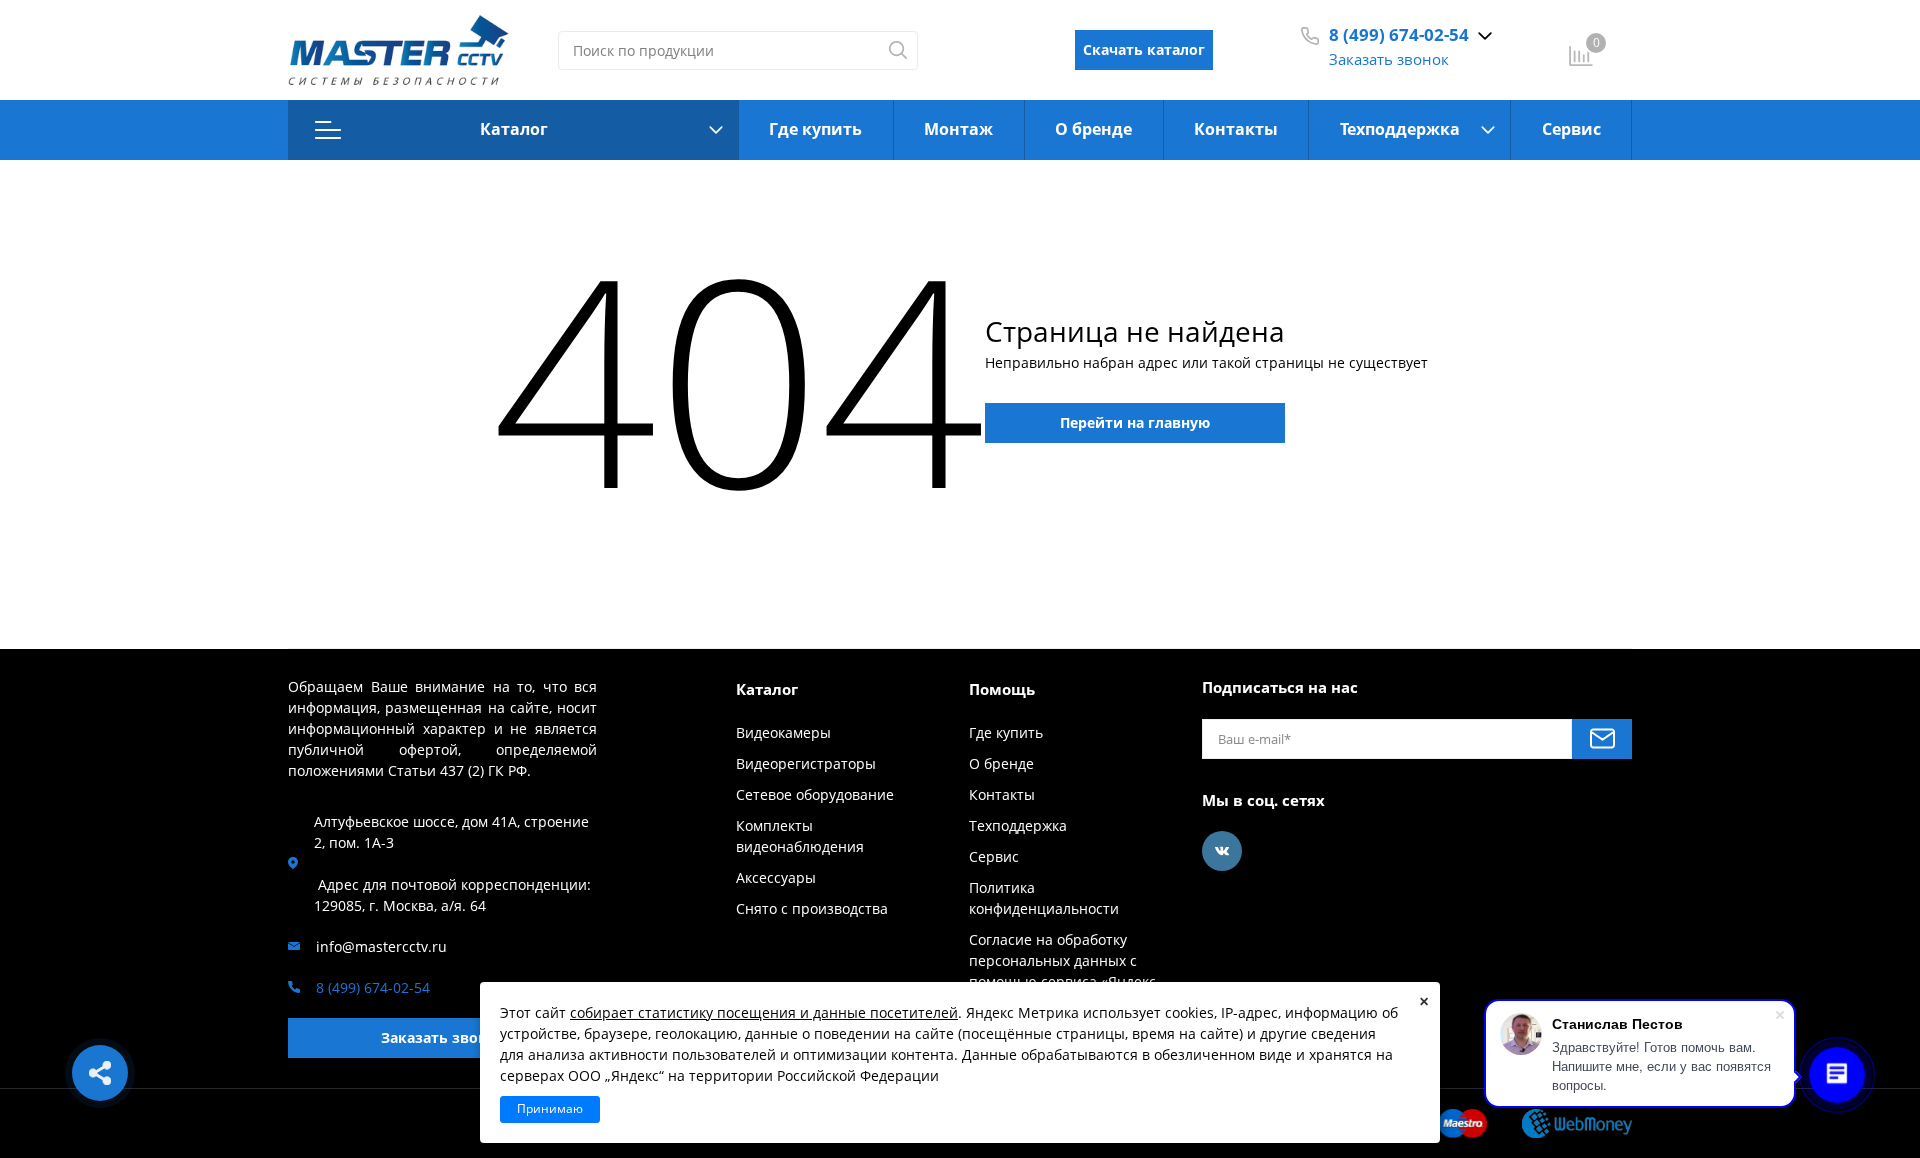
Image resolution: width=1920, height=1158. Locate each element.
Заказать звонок (1389, 59)
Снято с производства (812, 908)
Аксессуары (776, 877)
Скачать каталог (1144, 49)
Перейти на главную (1135, 422)
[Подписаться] (1602, 739)
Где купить (815, 129)
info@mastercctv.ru (381, 946)
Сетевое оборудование (815, 794)
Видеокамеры (783, 732)
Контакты (1236, 129)
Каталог (514, 129)
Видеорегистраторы (806, 763)
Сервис (1571, 129)
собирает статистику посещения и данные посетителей (764, 1012)
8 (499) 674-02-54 (1399, 34)
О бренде (1093, 129)
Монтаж (958, 129)
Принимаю (550, 1108)
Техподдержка (1400, 129)
